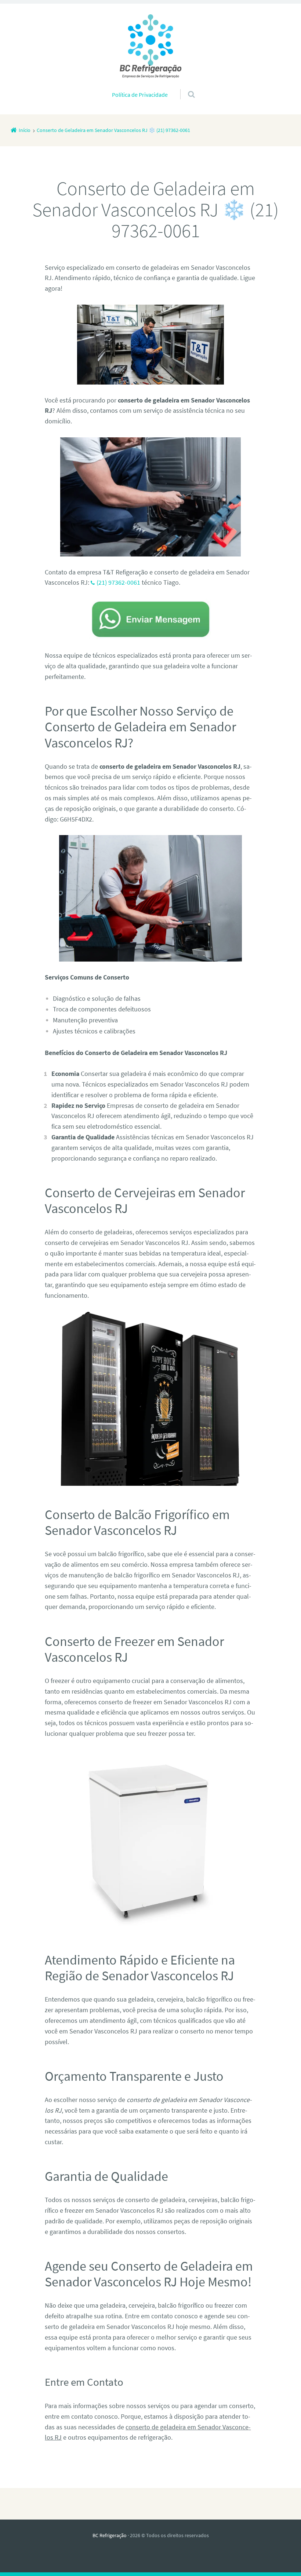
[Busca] (184, 87)
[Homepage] (150, 46)
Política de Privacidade (140, 95)
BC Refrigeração (110, 2535)
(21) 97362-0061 (118, 582)
